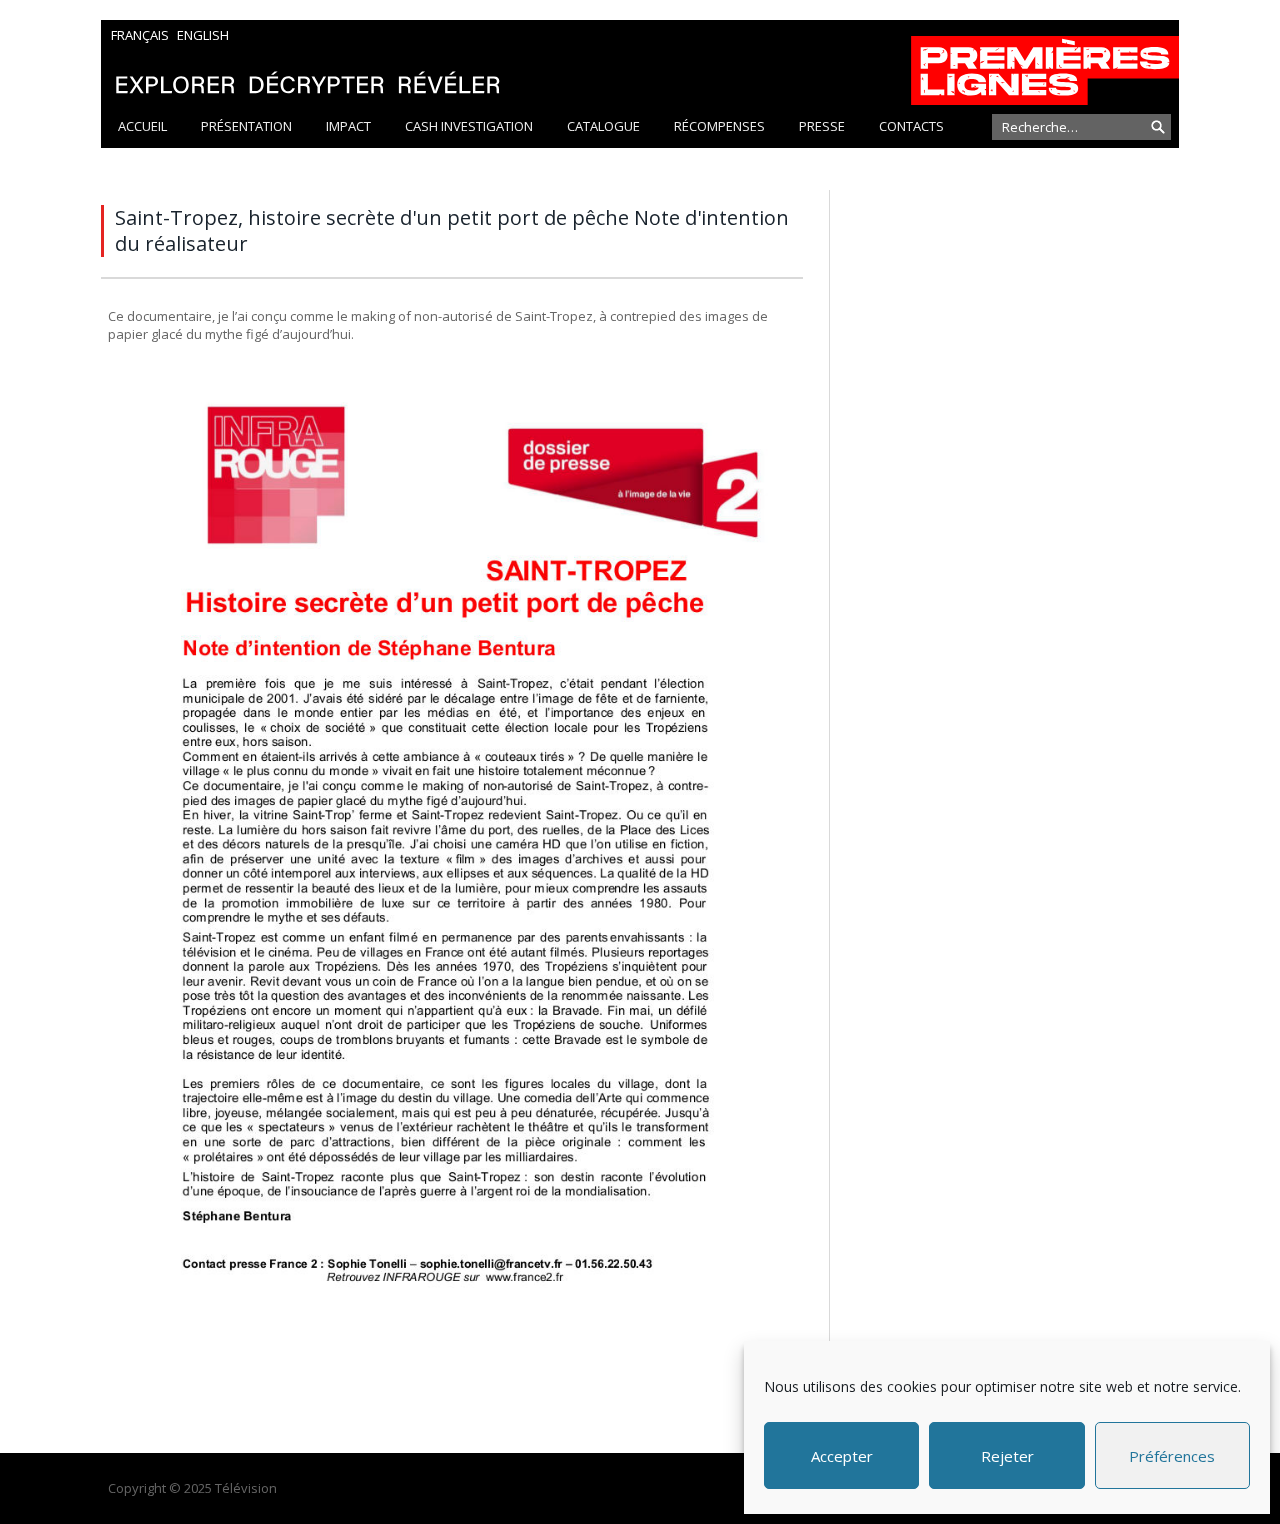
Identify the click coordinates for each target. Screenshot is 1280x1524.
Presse (822, 126)
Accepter (842, 1456)
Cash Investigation (469, 126)
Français (140, 35)
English (203, 35)
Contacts (911, 126)
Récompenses (719, 126)
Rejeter (1007, 1456)
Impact (348, 126)
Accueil (142, 126)
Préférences (1172, 1456)
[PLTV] (640, 62)
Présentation (246, 126)
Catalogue (603, 126)
